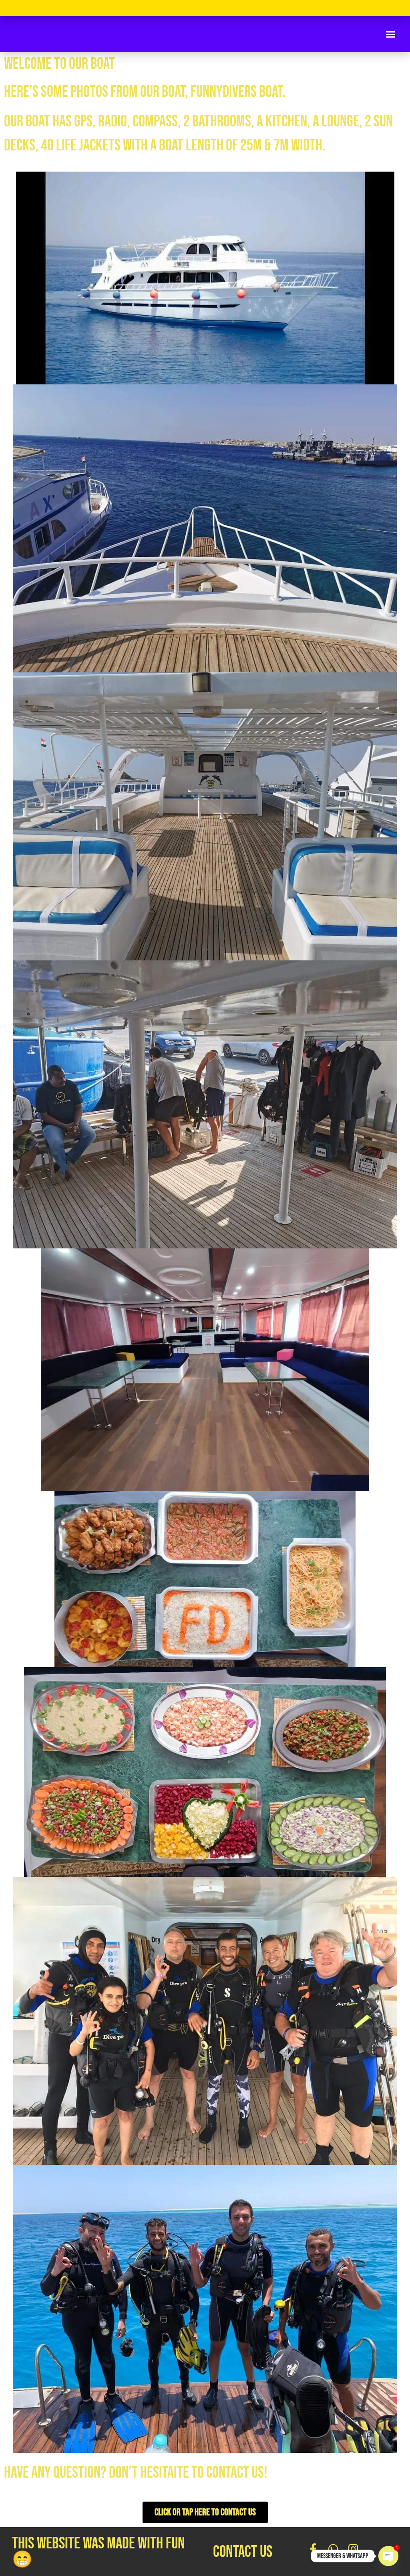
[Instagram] (353, 2549)
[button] (391, 34)
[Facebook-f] (313, 2549)
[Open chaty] (388, 2556)
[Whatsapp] (333, 2549)
